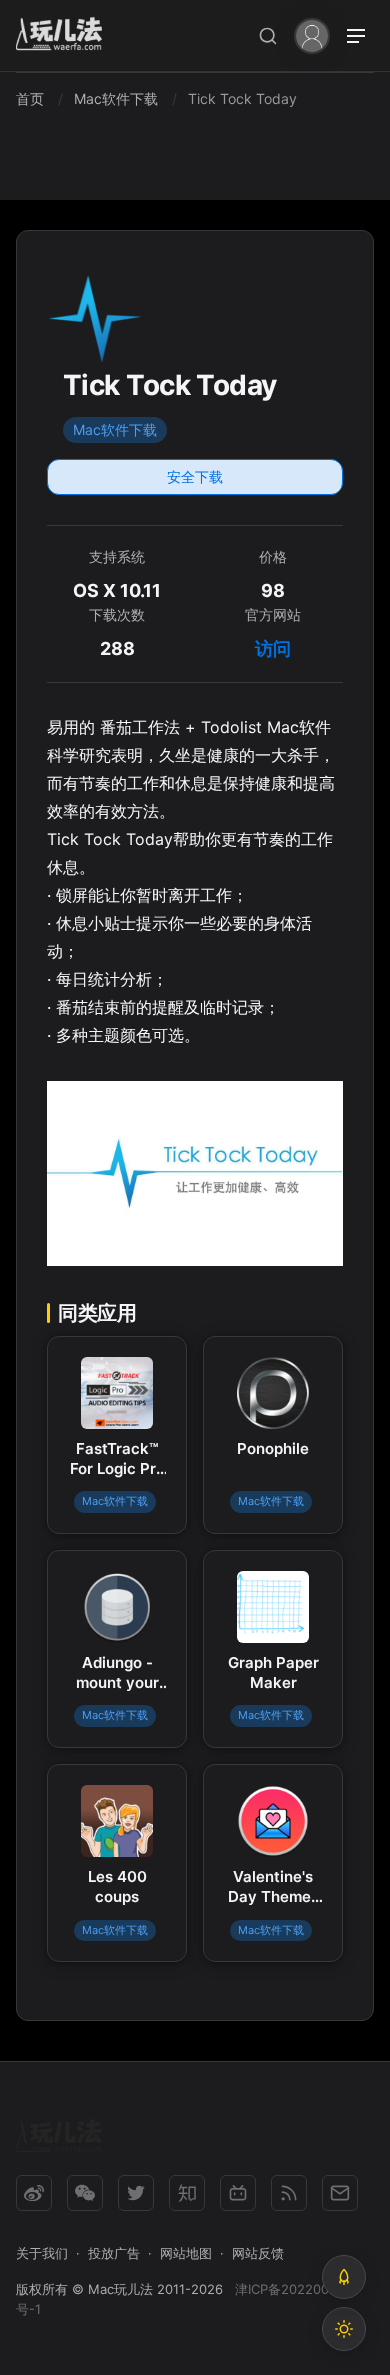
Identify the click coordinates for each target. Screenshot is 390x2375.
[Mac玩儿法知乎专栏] (187, 2193)
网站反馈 (258, 2253)
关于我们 (42, 2253)
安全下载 (195, 476)
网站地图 (186, 2253)
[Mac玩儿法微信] (85, 2193)
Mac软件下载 (115, 429)
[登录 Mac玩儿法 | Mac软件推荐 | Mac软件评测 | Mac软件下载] (312, 34)
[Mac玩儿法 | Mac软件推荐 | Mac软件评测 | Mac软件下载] (65, 36)
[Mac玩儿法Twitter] (136, 2193)
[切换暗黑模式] (344, 2329)
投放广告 (114, 2253)
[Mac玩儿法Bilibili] (238, 2193)
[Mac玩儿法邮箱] (340, 2193)
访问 (273, 648)
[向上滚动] (344, 2277)
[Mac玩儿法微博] (34, 2193)
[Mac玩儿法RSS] (289, 2193)
